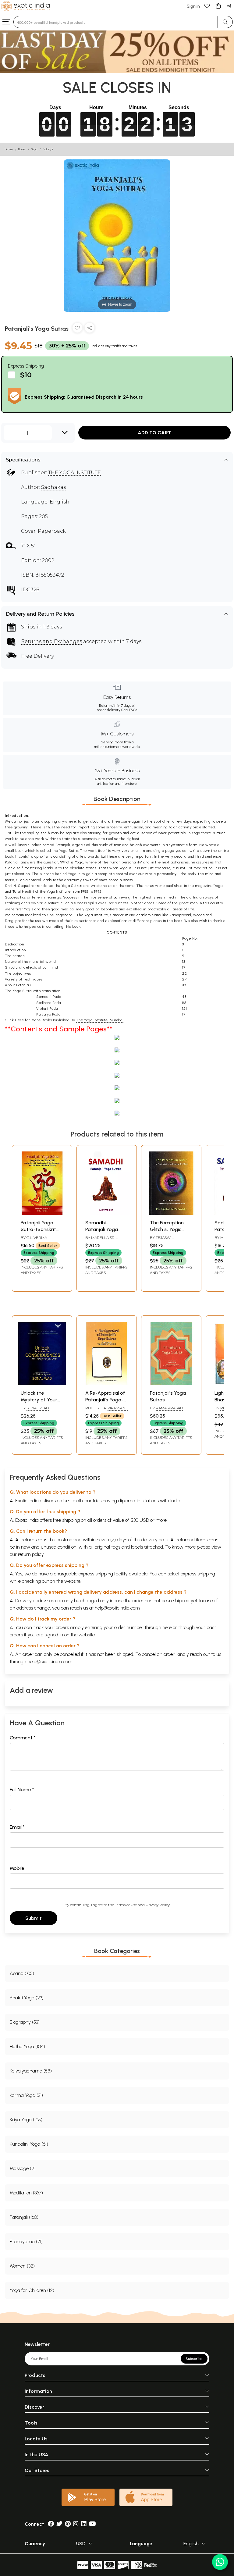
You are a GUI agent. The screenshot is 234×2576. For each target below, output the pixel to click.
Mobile (17, 1868)
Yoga (34, 149)
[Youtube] (92, 2524)
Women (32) (22, 2266)
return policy (31, 1554)
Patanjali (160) (24, 2217)
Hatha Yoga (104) (27, 2046)
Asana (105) (22, 1973)
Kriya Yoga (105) (26, 2120)
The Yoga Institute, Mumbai (100, 1020)
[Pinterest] (68, 2524)
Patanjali (48, 149)
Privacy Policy (158, 1905)
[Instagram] (76, 2524)
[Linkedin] (84, 2524)
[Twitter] (59, 2524)
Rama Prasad (169, 1408)
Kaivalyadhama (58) (31, 2071)
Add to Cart (154, 433)
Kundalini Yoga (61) (29, 2144)
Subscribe (194, 2359)
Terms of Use (126, 1905)
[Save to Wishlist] (77, 329)
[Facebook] (51, 2524)
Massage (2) (23, 2168)
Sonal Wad (38, 1408)
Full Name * (22, 1790)
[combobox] (116, 22)
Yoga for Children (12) (32, 2290)
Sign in (193, 6)
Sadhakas (53, 487)
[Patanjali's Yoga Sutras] (171, 1384)
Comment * (23, 1738)
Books (22, 149)
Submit (34, 1918)
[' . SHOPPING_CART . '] (218, 6)
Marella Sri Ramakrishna (100, 1240)
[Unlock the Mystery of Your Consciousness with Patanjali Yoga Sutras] (42, 1384)
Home (9, 149)
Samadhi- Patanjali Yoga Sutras (102, 1229)
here (167, 1627)
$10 (26, 375)
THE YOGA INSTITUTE (74, 473)
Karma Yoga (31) (26, 2095)
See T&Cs (129, 710)
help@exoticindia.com (117, 1608)
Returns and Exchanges (51, 641)
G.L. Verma (37, 1238)
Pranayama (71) (26, 2242)
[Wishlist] (207, 6)
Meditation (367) (26, 2193)
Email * (17, 1827)
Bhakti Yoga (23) (27, 1998)
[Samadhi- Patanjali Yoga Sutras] (107, 1213)
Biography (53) (25, 2022)
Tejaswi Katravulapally (166, 1240)
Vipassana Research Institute (106, 1411)
